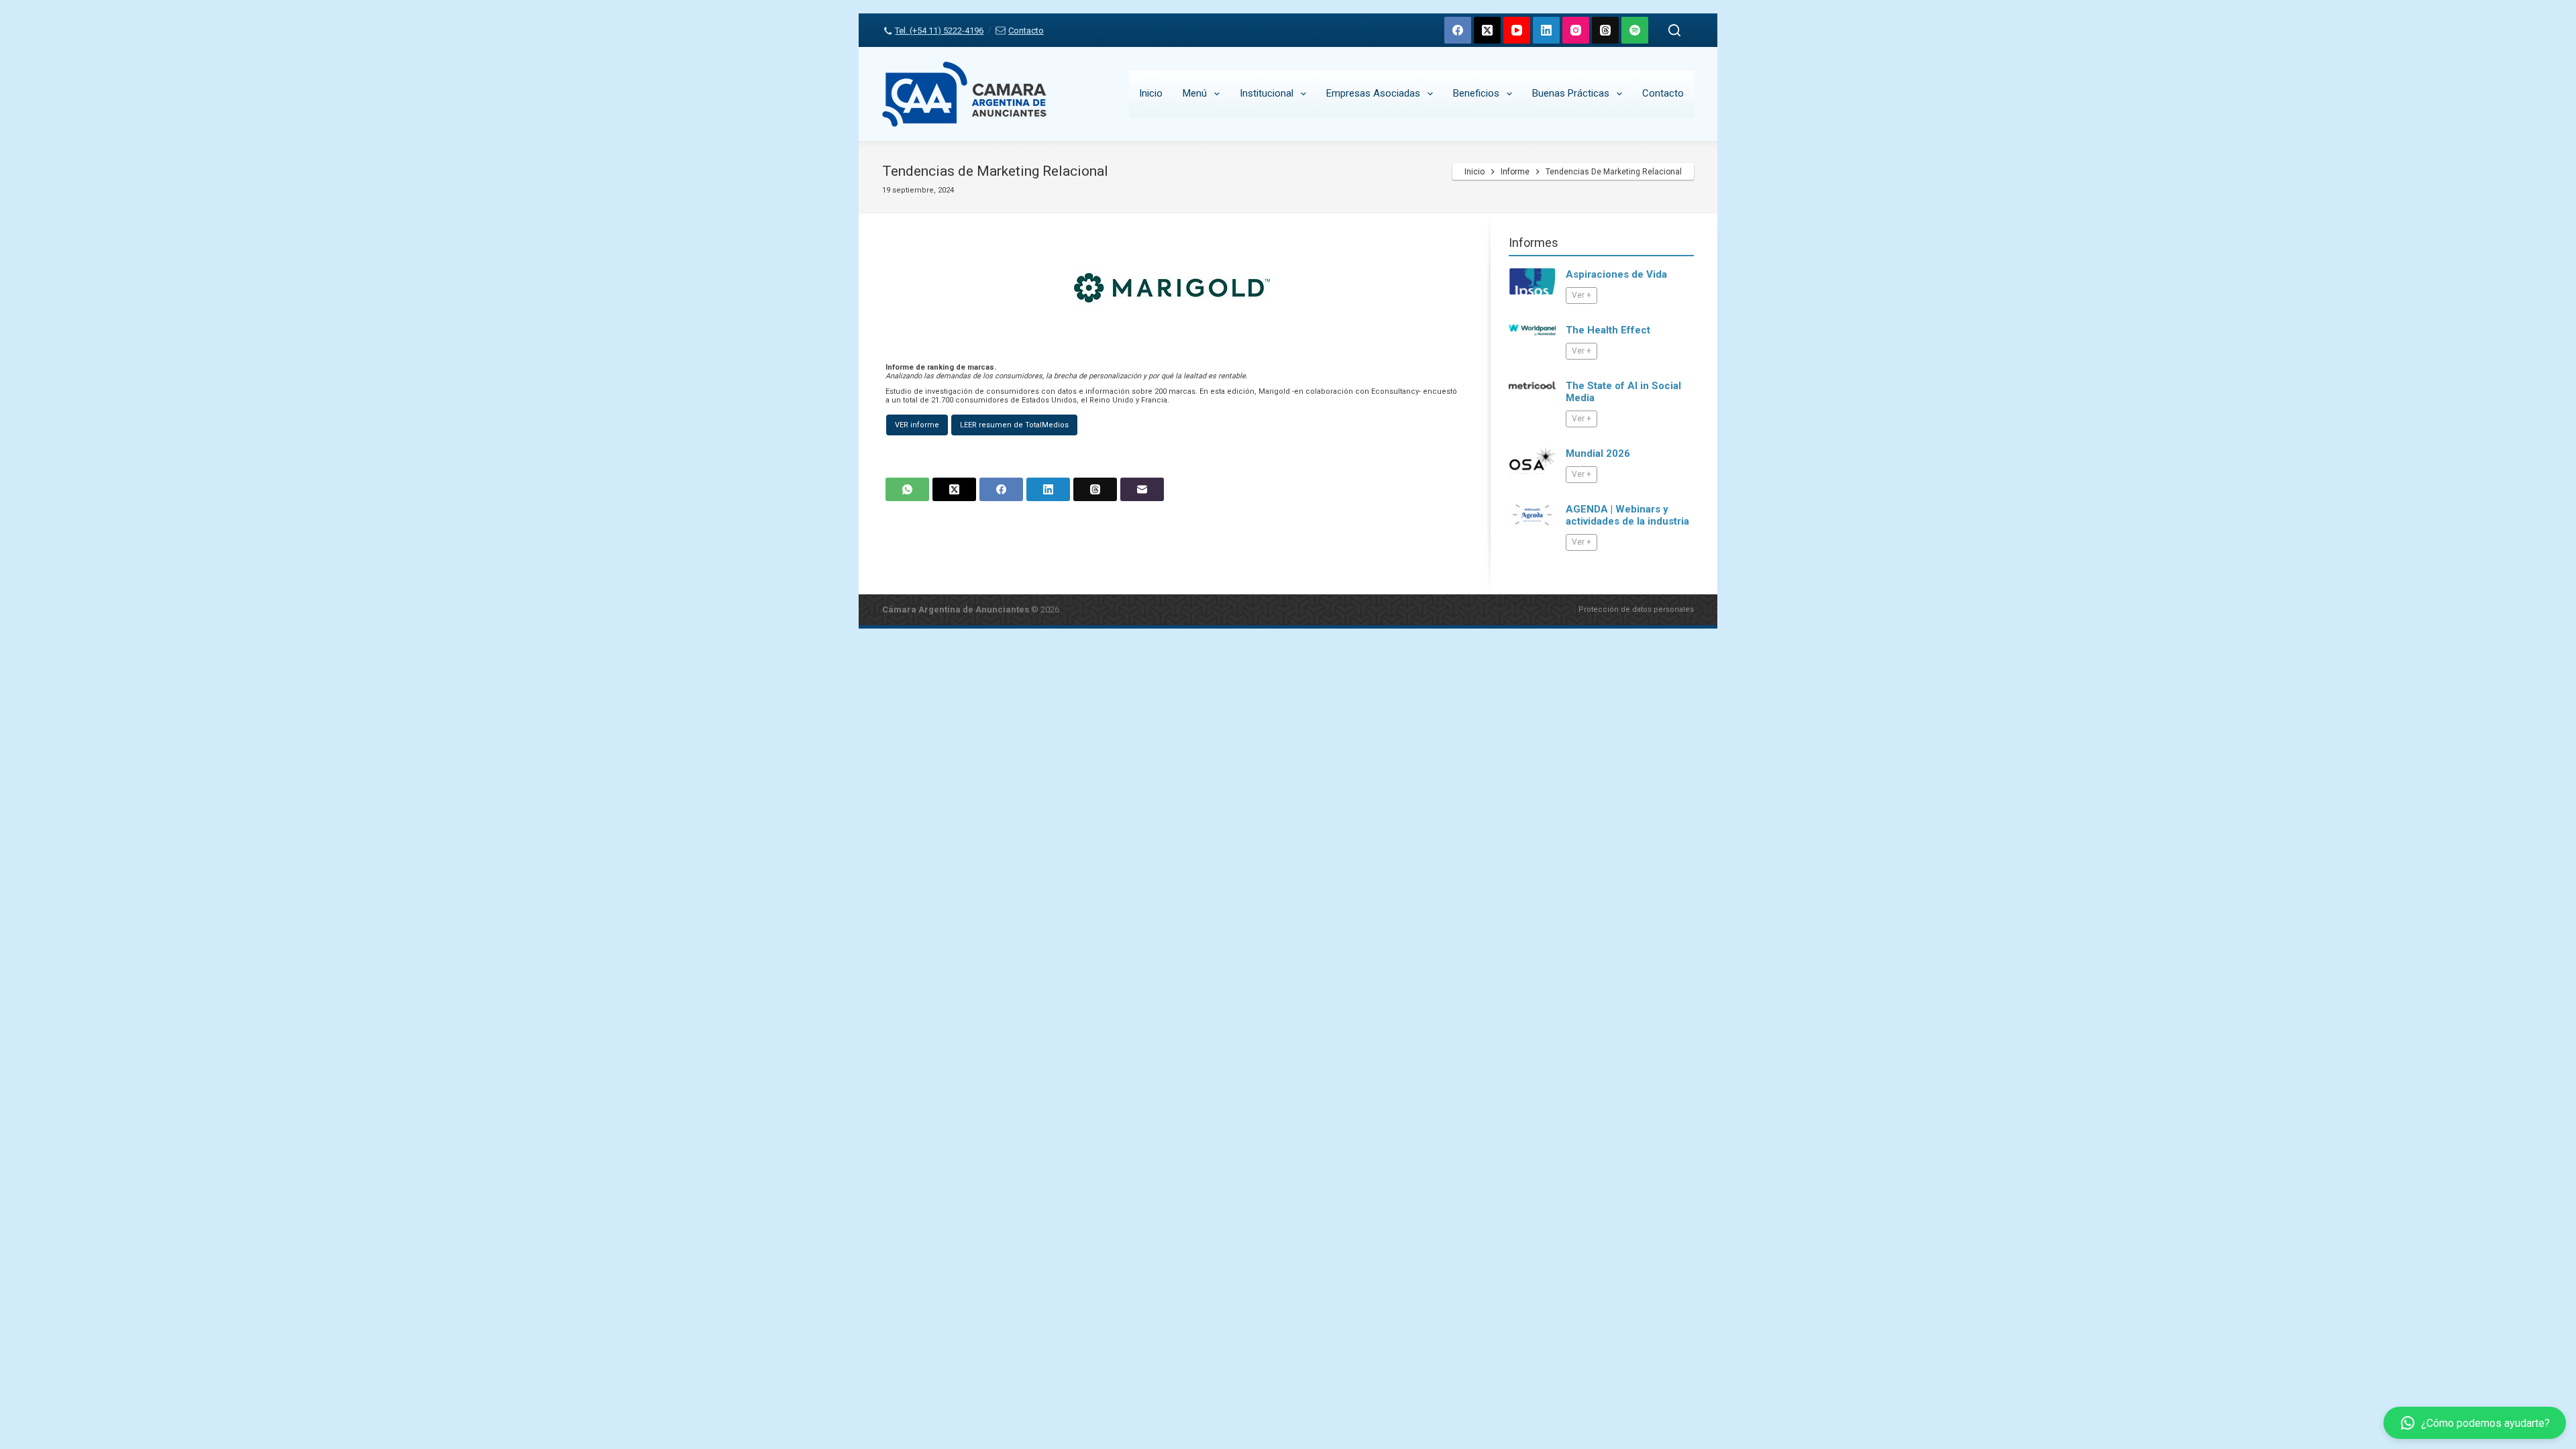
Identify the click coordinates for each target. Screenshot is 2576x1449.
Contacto (1026, 31)
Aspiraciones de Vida (1616, 274)
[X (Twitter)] (1487, 30)
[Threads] (1605, 30)
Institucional (1267, 93)
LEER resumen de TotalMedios (1014, 425)
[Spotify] (1635, 30)
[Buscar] (1674, 30)
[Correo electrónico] (1142, 489)
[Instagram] (1576, 30)
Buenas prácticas (1571, 93)
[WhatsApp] (907, 489)
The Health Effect (1608, 330)
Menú (1195, 93)
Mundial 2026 (1598, 453)
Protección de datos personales (1636, 609)
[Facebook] (1458, 30)
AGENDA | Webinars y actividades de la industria (1627, 515)
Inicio (1151, 93)
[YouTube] (1517, 30)
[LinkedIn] (1546, 30)
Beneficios (1476, 93)
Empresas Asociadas (1373, 93)
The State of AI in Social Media (1623, 392)
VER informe (917, 425)
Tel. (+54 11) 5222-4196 (939, 31)
